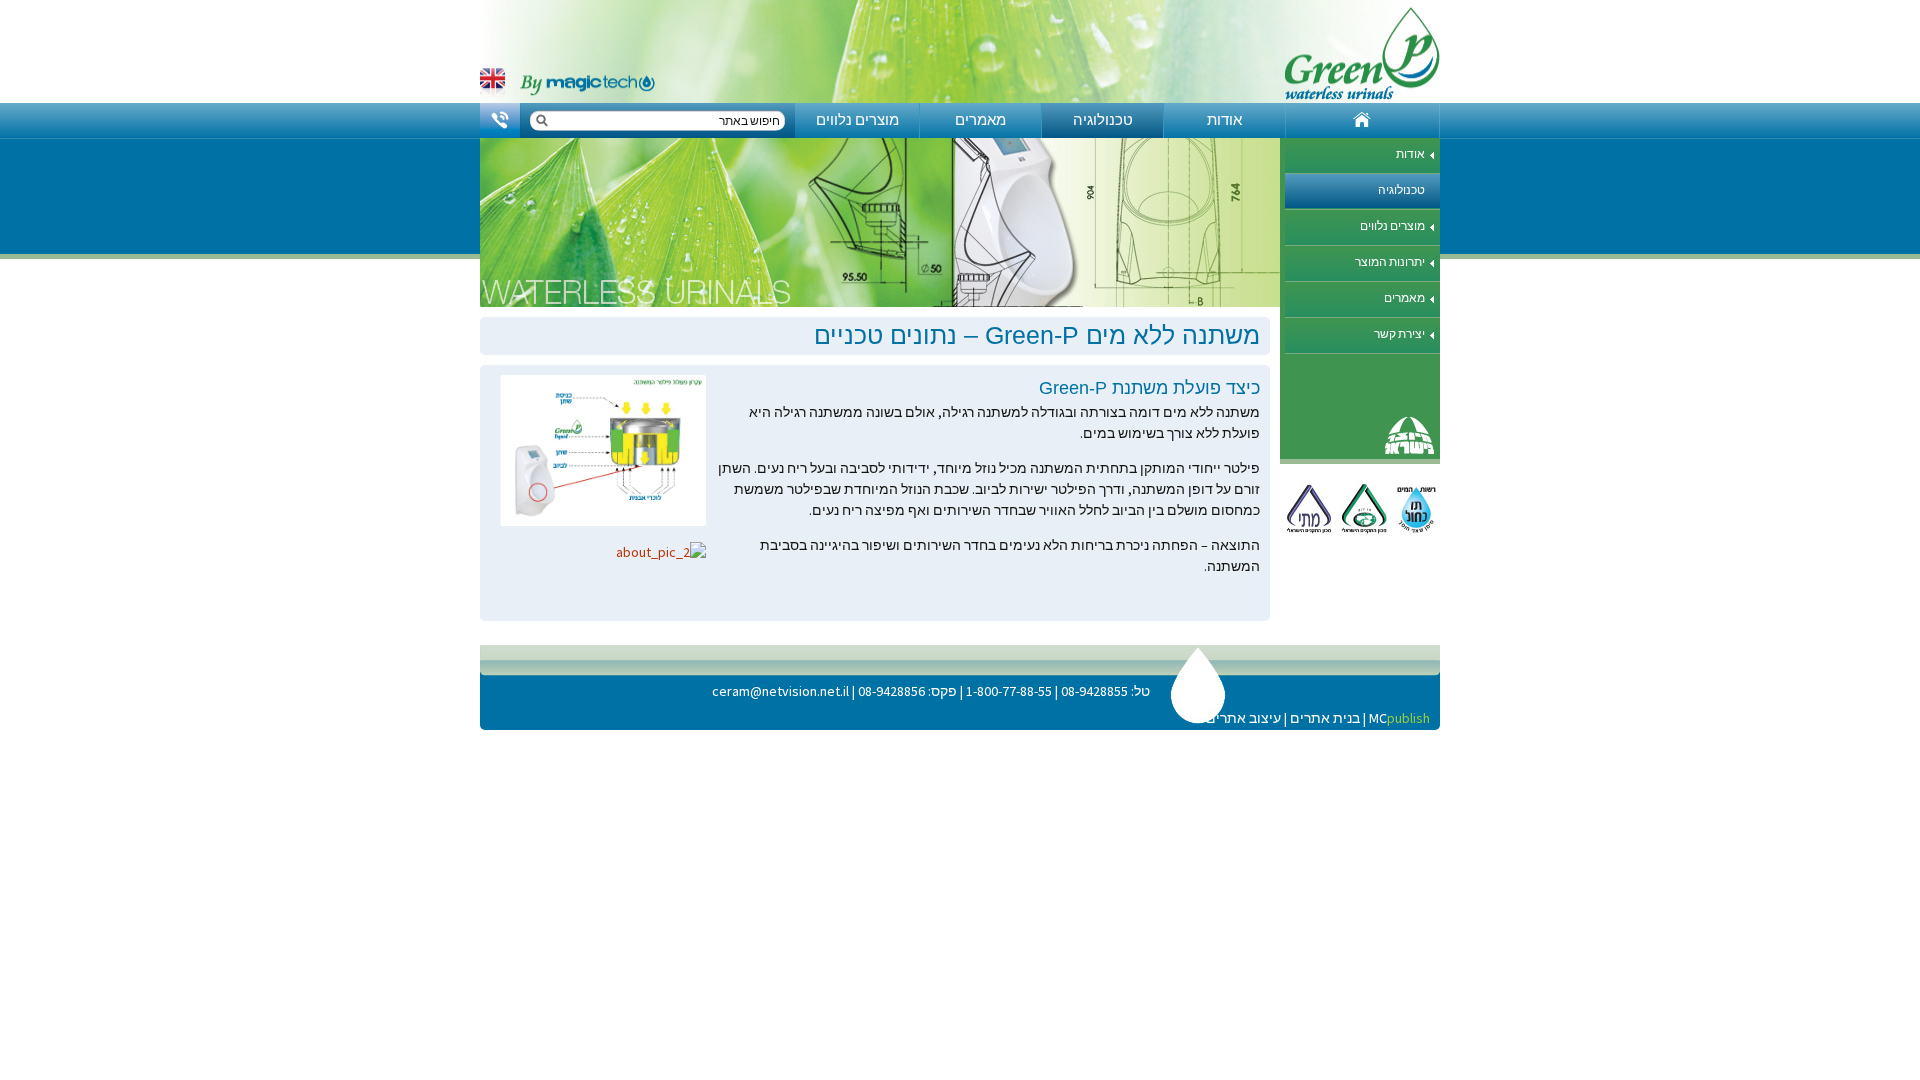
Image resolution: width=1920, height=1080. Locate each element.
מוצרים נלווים (857, 119)
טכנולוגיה (1103, 119)
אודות (1224, 119)
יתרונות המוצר (1390, 261)
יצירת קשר (1399, 333)
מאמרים (980, 119)
